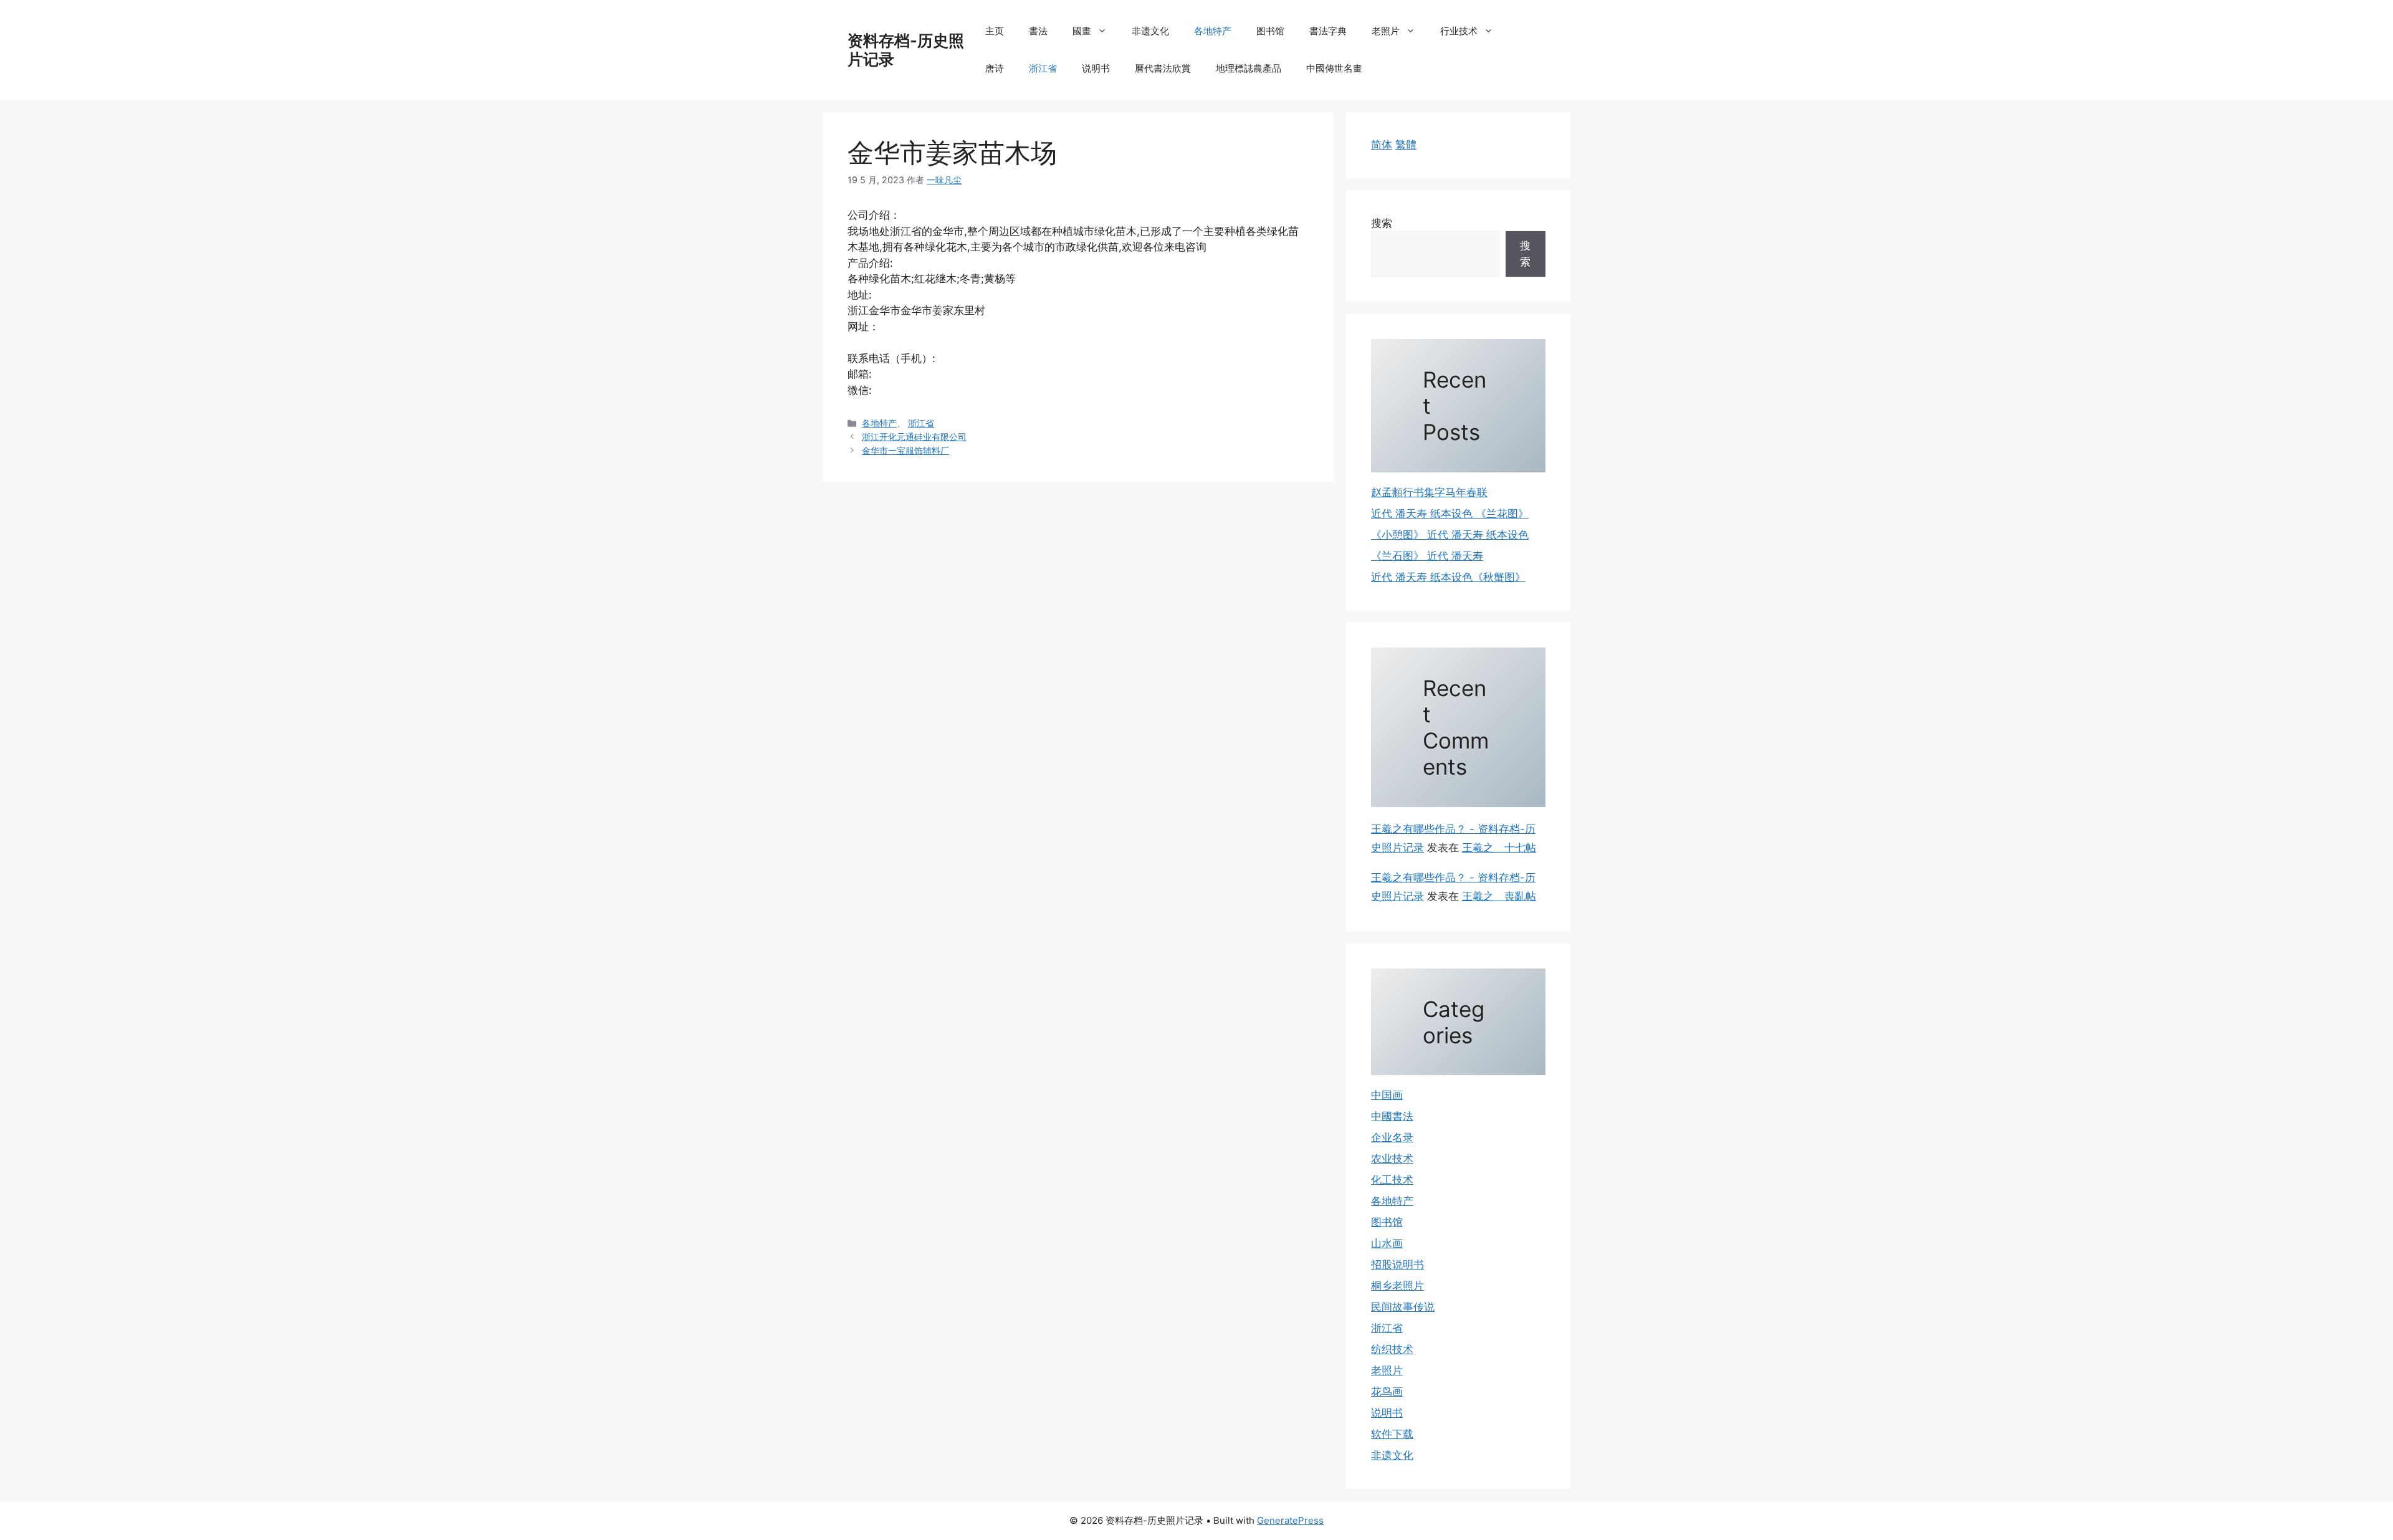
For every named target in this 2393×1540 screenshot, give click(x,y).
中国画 (1387, 1095)
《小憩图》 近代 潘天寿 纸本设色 (1450, 535)
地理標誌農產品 (1249, 68)
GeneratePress (1290, 1520)
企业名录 (1392, 1137)
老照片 (1386, 31)
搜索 (1382, 223)
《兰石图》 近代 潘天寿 (1427, 556)
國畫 (1082, 31)
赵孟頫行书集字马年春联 (1429, 492)
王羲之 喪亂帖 (1499, 896)
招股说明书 (1397, 1265)
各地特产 (1213, 31)
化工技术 (1392, 1180)
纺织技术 (1392, 1349)
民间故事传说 (1403, 1307)
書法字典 (1328, 31)
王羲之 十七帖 (1499, 848)
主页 (995, 31)
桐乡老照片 (1397, 1286)
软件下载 (1392, 1434)
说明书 (1096, 68)
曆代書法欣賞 (1163, 68)
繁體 (1406, 145)
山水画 (1387, 1243)
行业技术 (1459, 31)
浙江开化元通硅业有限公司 (914, 437)
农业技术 (1392, 1159)
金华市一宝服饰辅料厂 (905, 450)
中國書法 (1392, 1116)
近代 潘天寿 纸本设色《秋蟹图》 (1448, 577)
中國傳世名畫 (1334, 68)
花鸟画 (1387, 1392)
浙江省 (1043, 68)
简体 (1382, 145)
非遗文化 (1150, 31)
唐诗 (995, 68)
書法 (1038, 31)
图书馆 (1270, 31)
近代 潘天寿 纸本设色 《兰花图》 (1450, 514)
